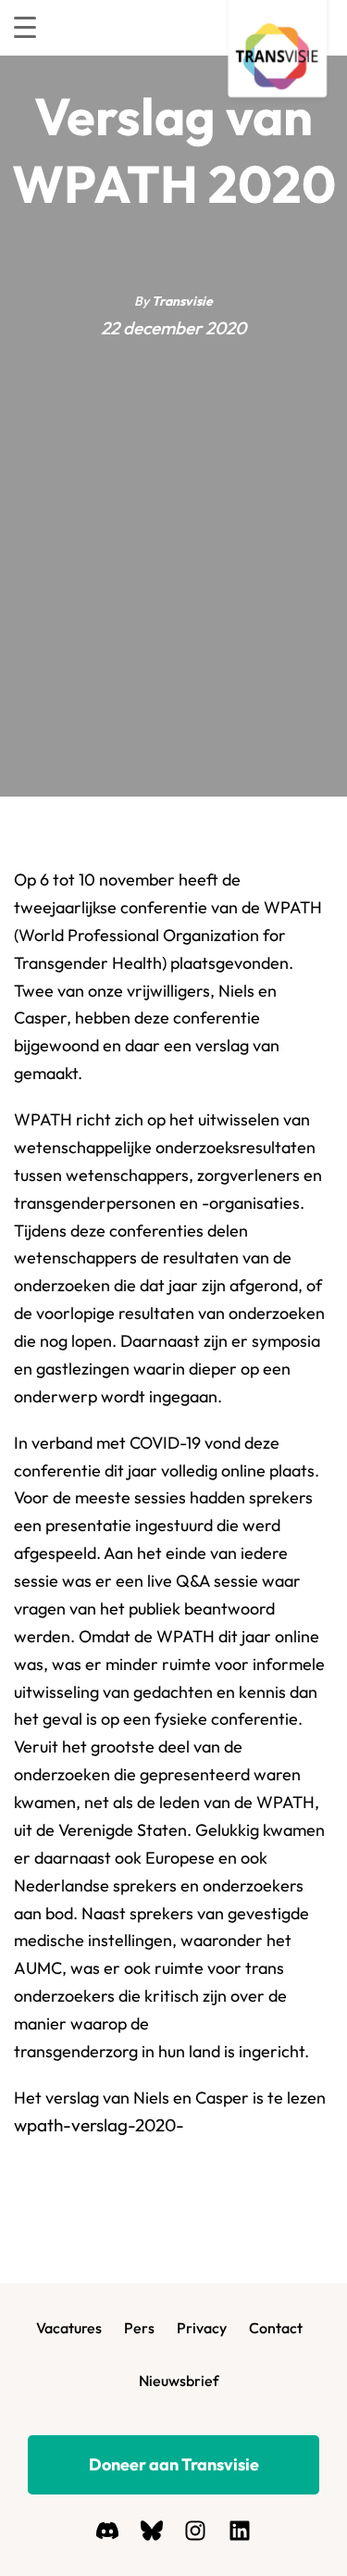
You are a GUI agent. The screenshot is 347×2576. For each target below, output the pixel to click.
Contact (276, 2328)
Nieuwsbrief (179, 2381)
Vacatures (69, 2328)
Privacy (202, 2328)
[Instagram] (195, 2531)
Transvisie (182, 301)
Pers (139, 2328)
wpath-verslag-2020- (99, 2125)
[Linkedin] (239, 2531)
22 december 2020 (173, 328)
